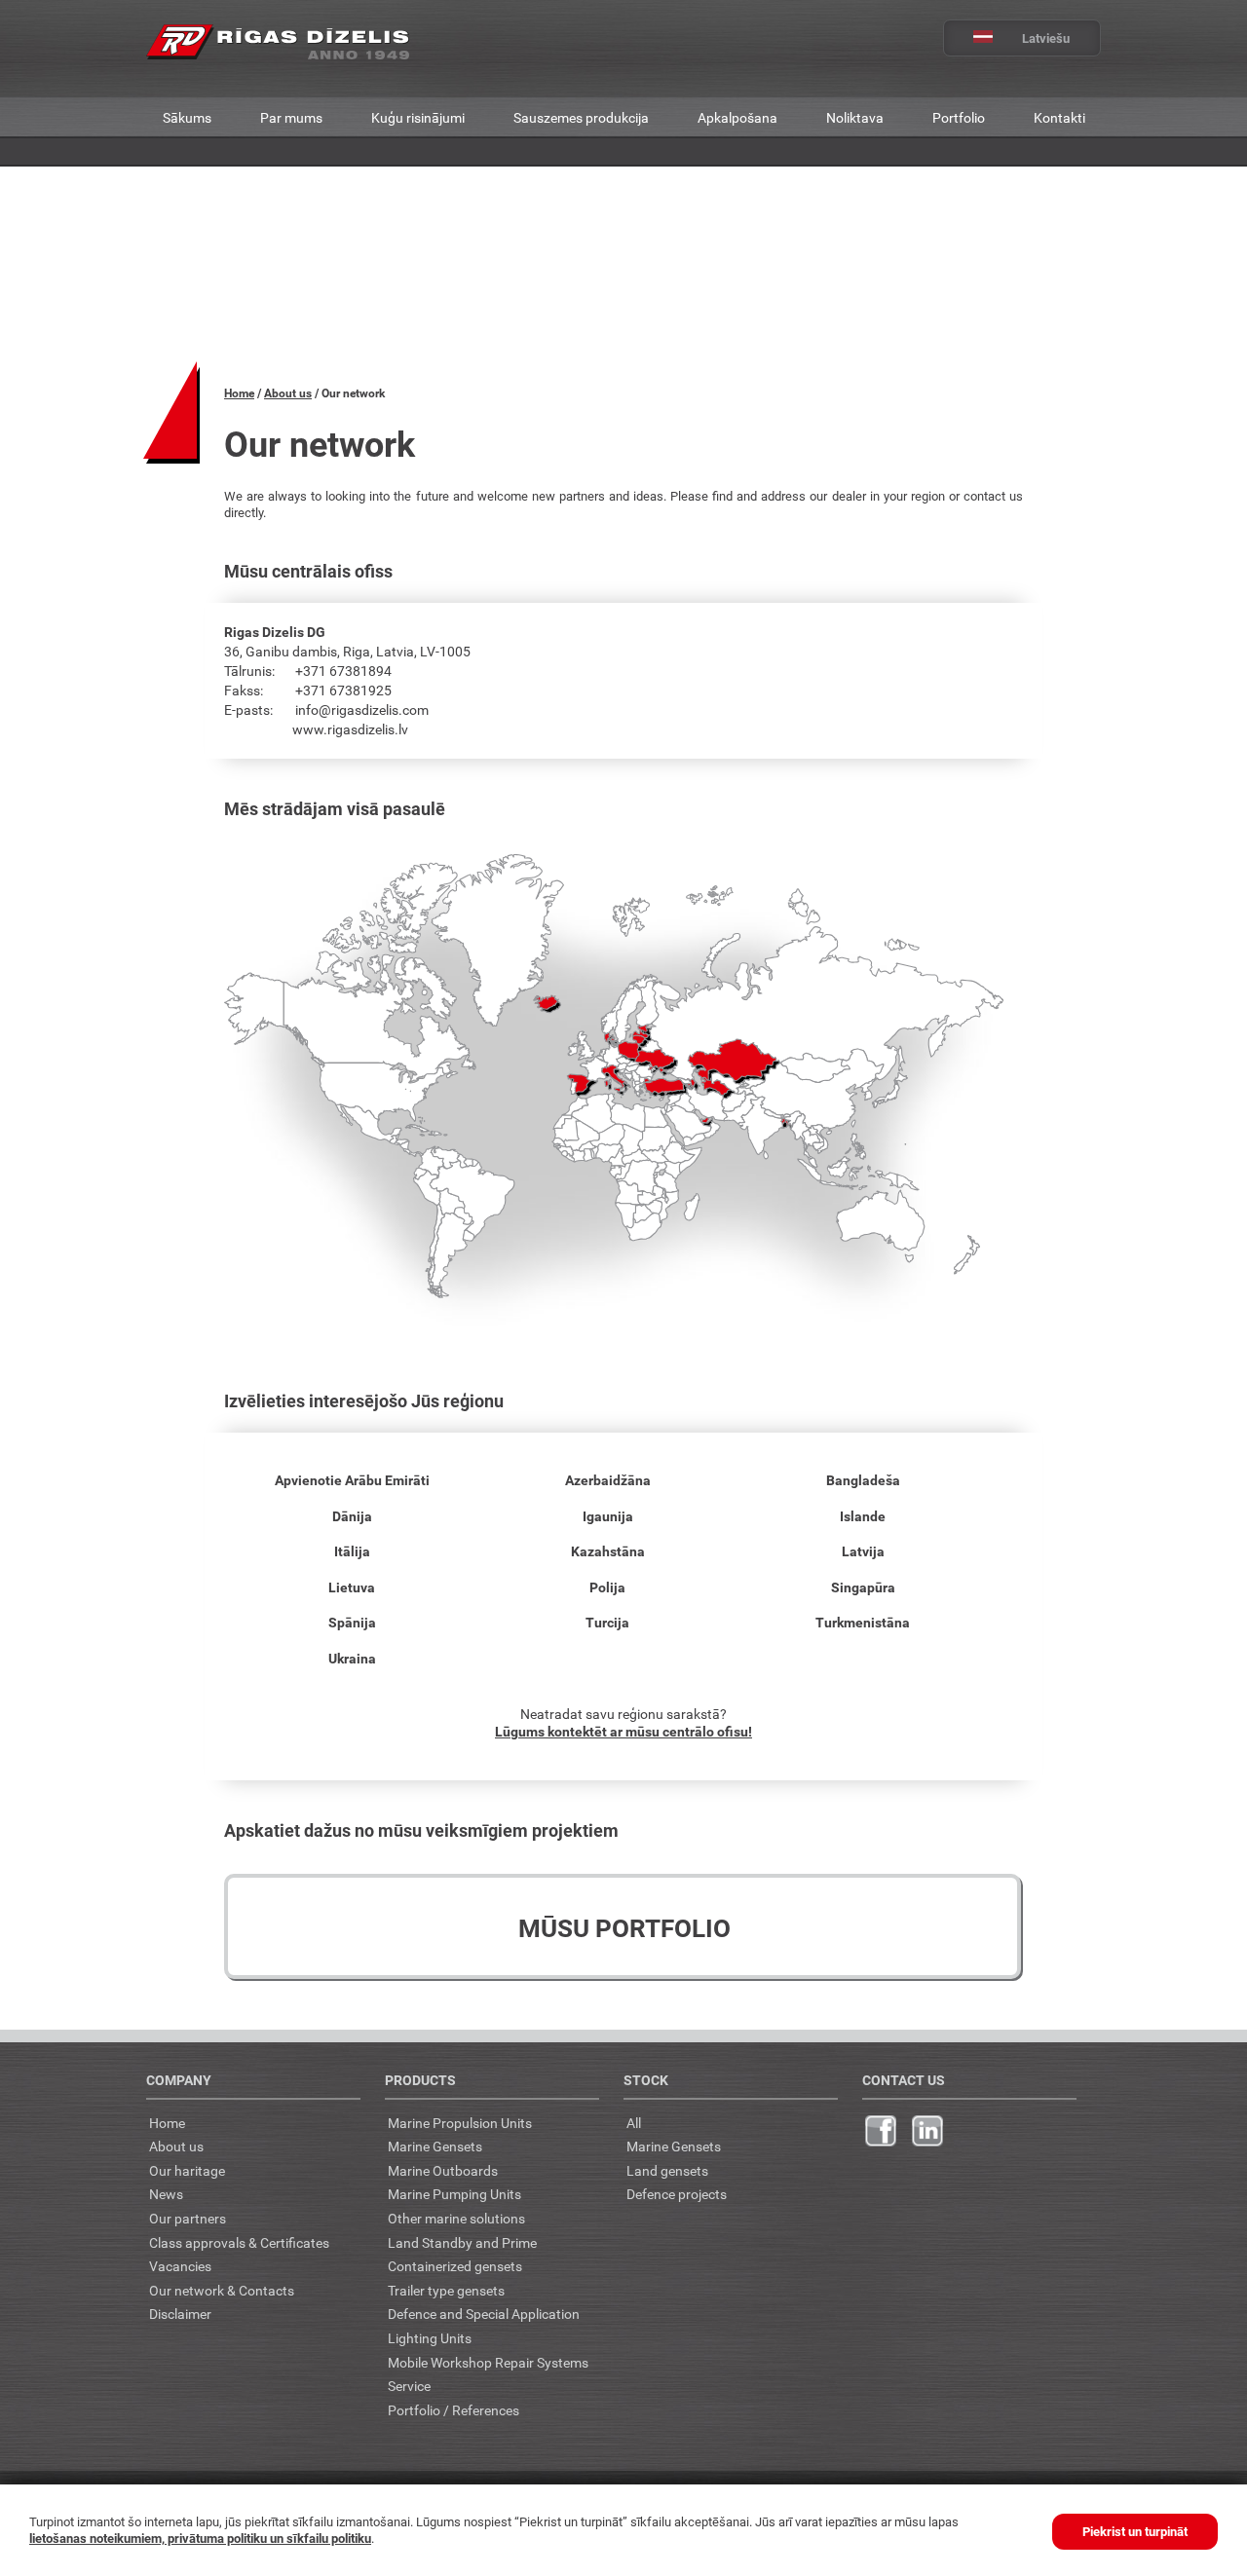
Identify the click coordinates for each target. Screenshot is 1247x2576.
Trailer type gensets (446, 2290)
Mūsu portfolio (624, 1928)
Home (239, 393)
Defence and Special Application (484, 2314)
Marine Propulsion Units (460, 2123)
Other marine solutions (456, 2218)
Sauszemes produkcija (581, 117)
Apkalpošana (737, 117)
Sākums (187, 117)
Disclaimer (180, 2314)
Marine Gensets (435, 2146)
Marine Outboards (443, 2170)
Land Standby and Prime (462, 2242)
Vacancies (180, 2266)
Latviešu (1046, 38)
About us (288, 393)
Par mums (291, 117)
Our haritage (187, 2170)
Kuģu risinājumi (418, 117)
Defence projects (677, 2194)
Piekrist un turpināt (1135, 2531)
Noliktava (855, 117)
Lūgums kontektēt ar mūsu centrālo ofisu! (623, 1731)
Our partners (188, 2218)
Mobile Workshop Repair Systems (488, 2362)
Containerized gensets (455, 2266)
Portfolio (959, 117)
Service (409, 2386)
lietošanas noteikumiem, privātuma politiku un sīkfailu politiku (200, 2538)
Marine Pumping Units (454, 2194)
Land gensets (667, 2170)
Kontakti (1059, 117)
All (634, 2123)
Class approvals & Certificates (239, 2242)
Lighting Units (430, 2338)
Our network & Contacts (222, 2290)
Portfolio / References (453, 2410)
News (166, 2194)
